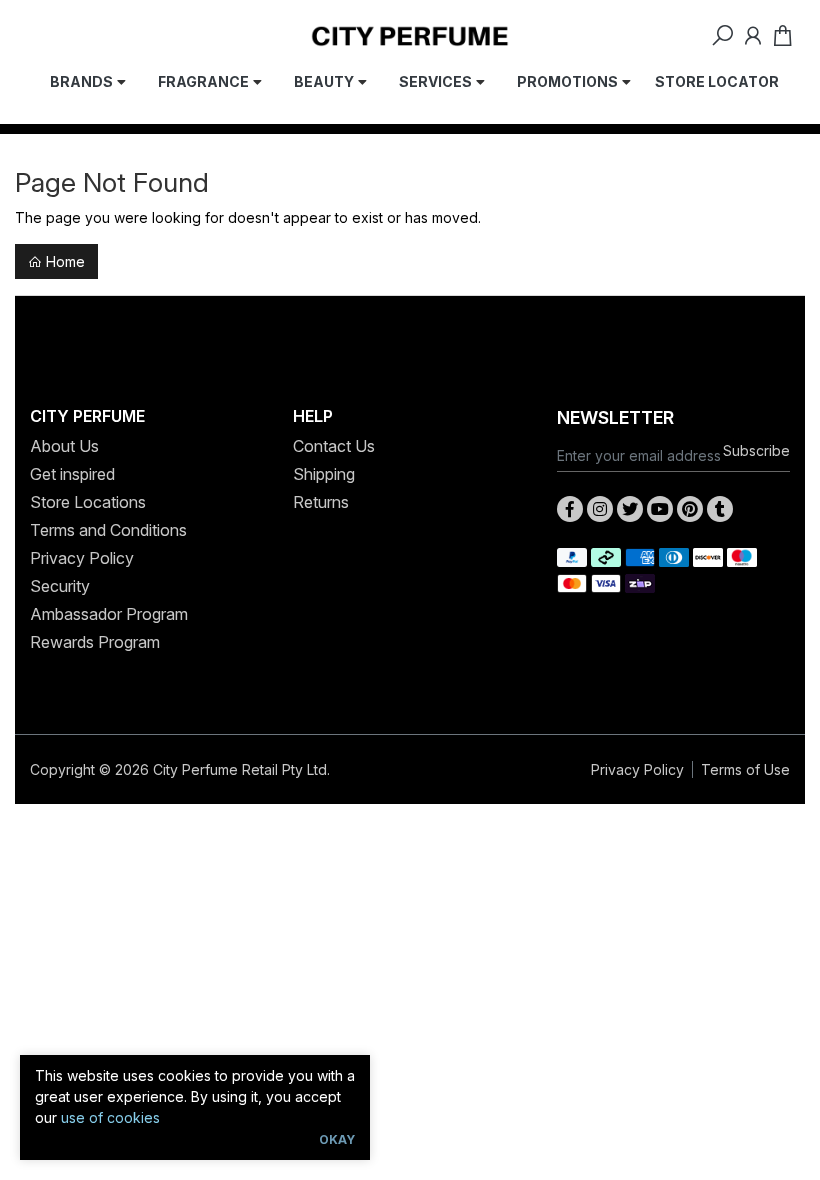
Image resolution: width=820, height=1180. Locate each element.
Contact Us (334, 446)
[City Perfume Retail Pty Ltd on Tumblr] (720, 509)
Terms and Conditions (108, 530)
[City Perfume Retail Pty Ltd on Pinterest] (690, 509)
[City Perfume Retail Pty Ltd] (410, 34)
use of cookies (110, 1117)
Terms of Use (745, 769)
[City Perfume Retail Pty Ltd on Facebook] (570, 509)
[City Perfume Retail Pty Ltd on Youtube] (660, 509)
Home (63, 261)
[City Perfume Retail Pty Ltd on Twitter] (630, 509)
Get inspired (72, 474)
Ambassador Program (109, 614)
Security (60, 586)
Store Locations (88, 502)
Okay (337, 1139)
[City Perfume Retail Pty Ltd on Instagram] (600, 509)
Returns (321, 502)
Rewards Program (95, 642)
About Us (64, 446)
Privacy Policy (82, 558)
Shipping (324, 474)
